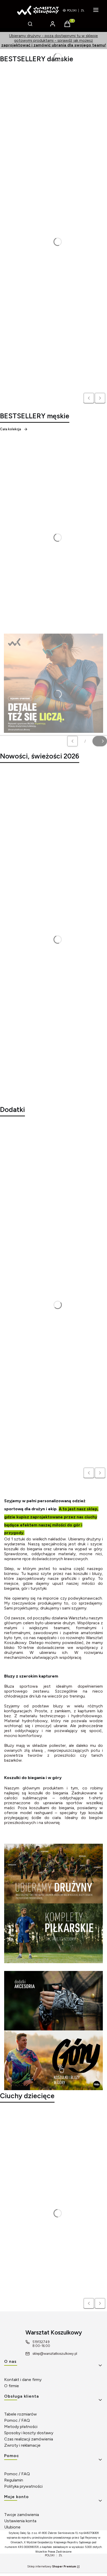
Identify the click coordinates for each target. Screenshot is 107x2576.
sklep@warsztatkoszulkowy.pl (55, 2354)
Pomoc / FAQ (17, 2420)
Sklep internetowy (52, 2567)
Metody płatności (21, 2427)
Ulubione (12, 2527)
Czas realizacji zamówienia (29, 2439)
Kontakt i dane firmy (23, 2380)
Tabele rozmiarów (21, 2414)
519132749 (41, 2342)
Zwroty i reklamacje (22, 2445)
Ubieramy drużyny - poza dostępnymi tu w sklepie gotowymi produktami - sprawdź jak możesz (54, 41)
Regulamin (14, 2480)
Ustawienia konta (20, 2521)
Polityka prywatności (23, 2486)
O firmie (12, 2386)
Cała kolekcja (11, 429)
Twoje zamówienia (22, 2515)
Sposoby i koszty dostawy (29, 2433)
